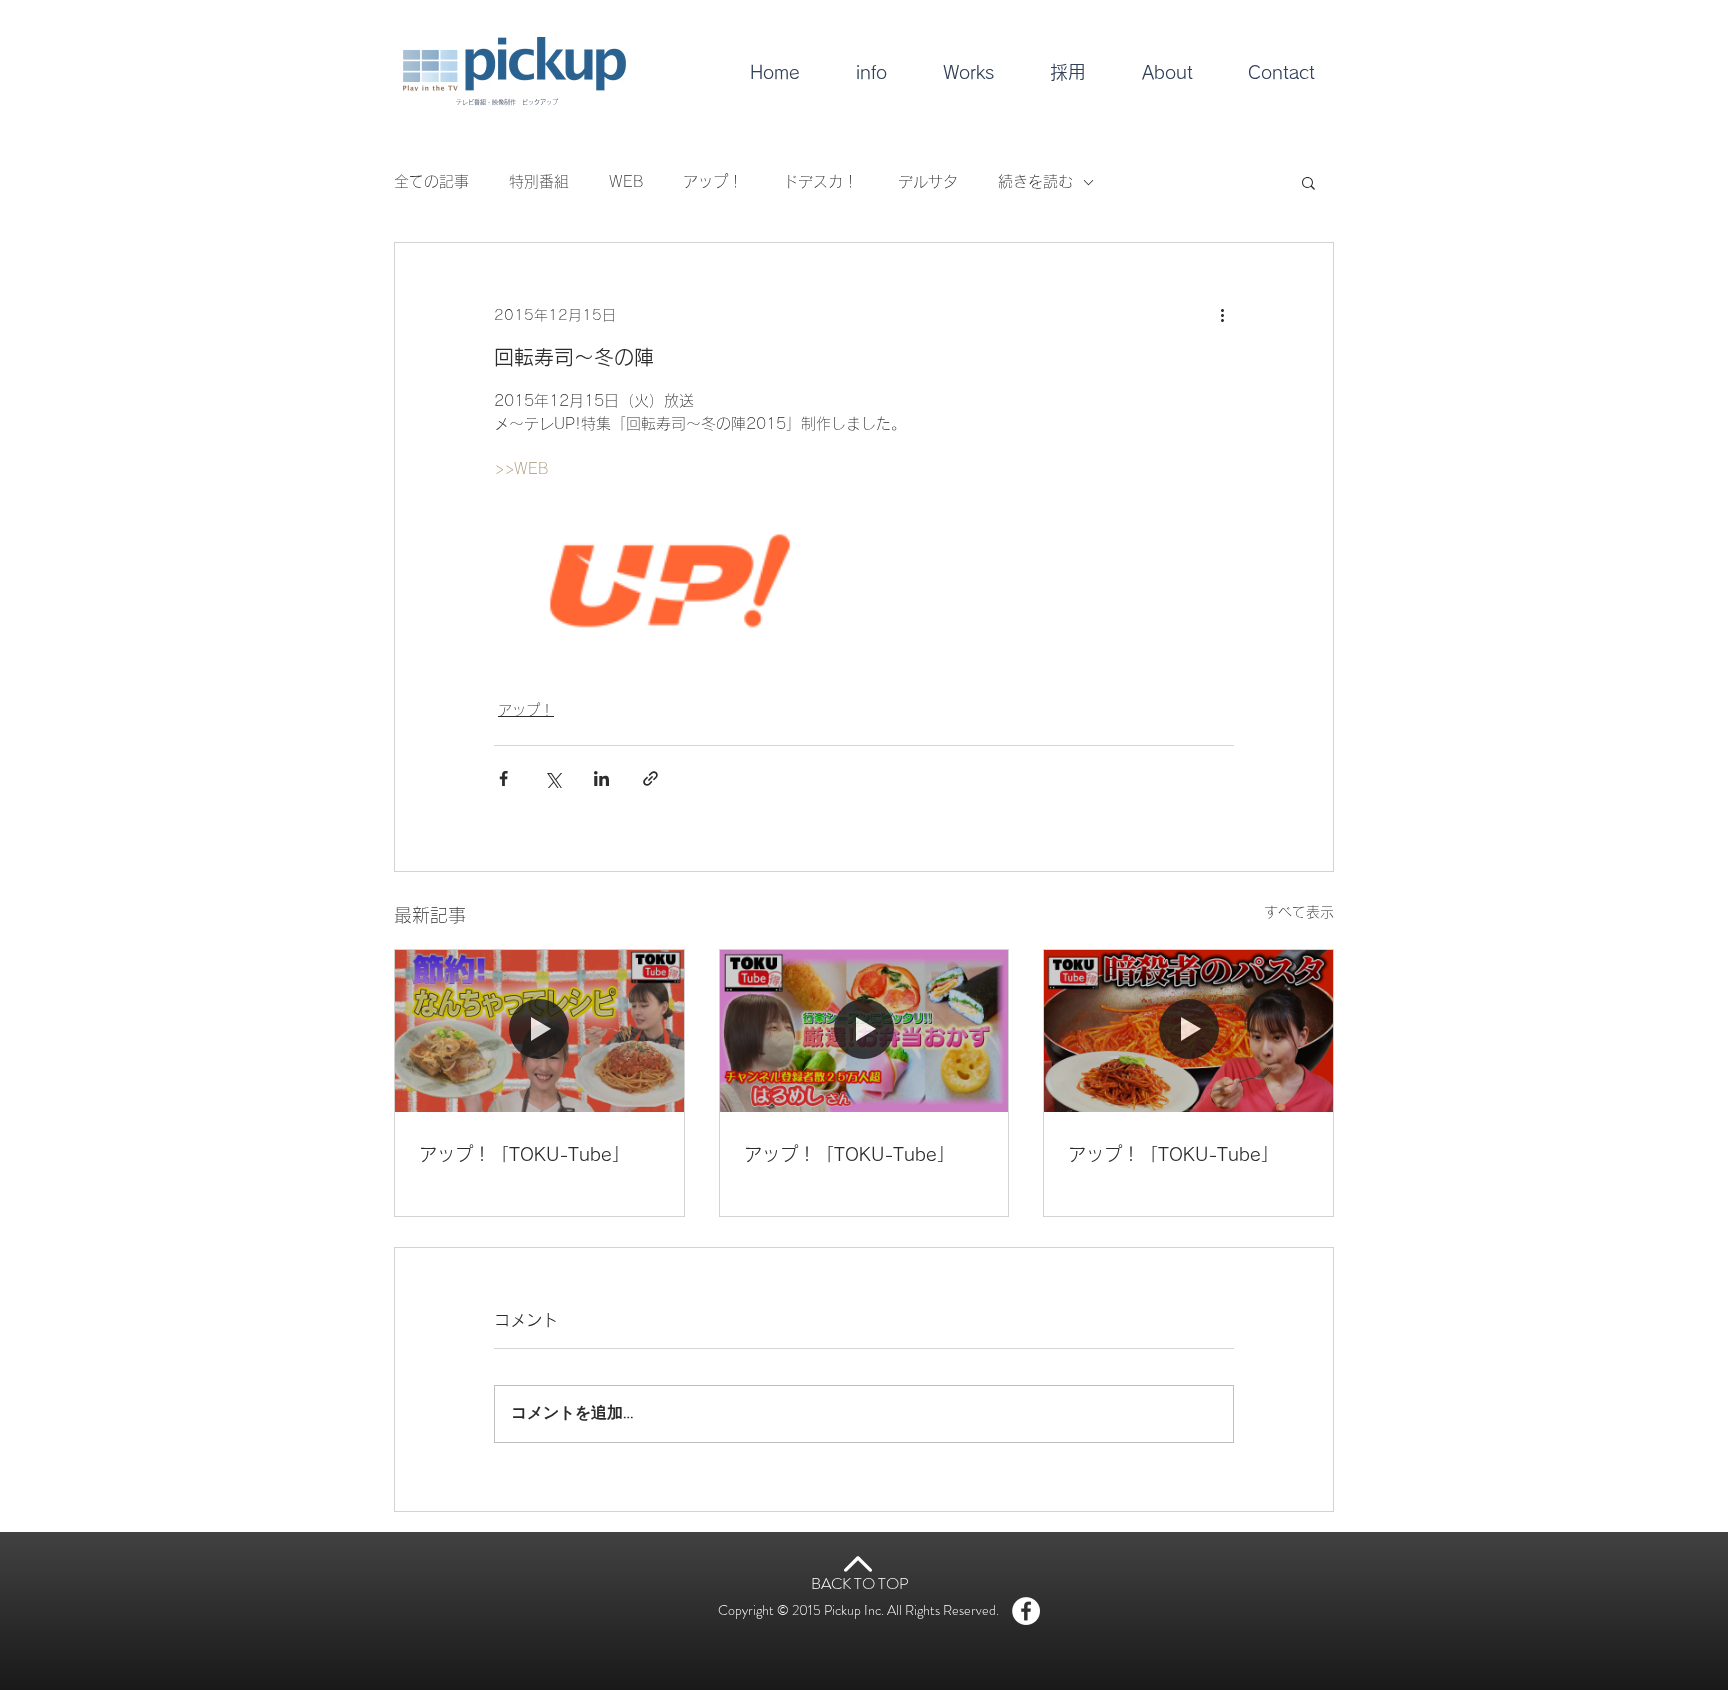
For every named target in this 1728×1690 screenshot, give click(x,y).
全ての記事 (431, 181)
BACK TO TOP (860, 1583)
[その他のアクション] (1222, 315)
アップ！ (713, 181)
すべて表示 (1299, 912)
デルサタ (928, 181)
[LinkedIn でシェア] (601, 778)
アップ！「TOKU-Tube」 (524, 1154)
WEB (626, 181)
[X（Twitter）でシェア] (552, 778)
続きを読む (1035, 181)
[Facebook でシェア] (503, 778)
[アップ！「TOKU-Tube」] (539, 1031)
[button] (1308, 182)
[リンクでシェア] (650, 778)
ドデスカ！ (820, 181)
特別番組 (539, 181)
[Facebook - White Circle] (1026, 1611)
